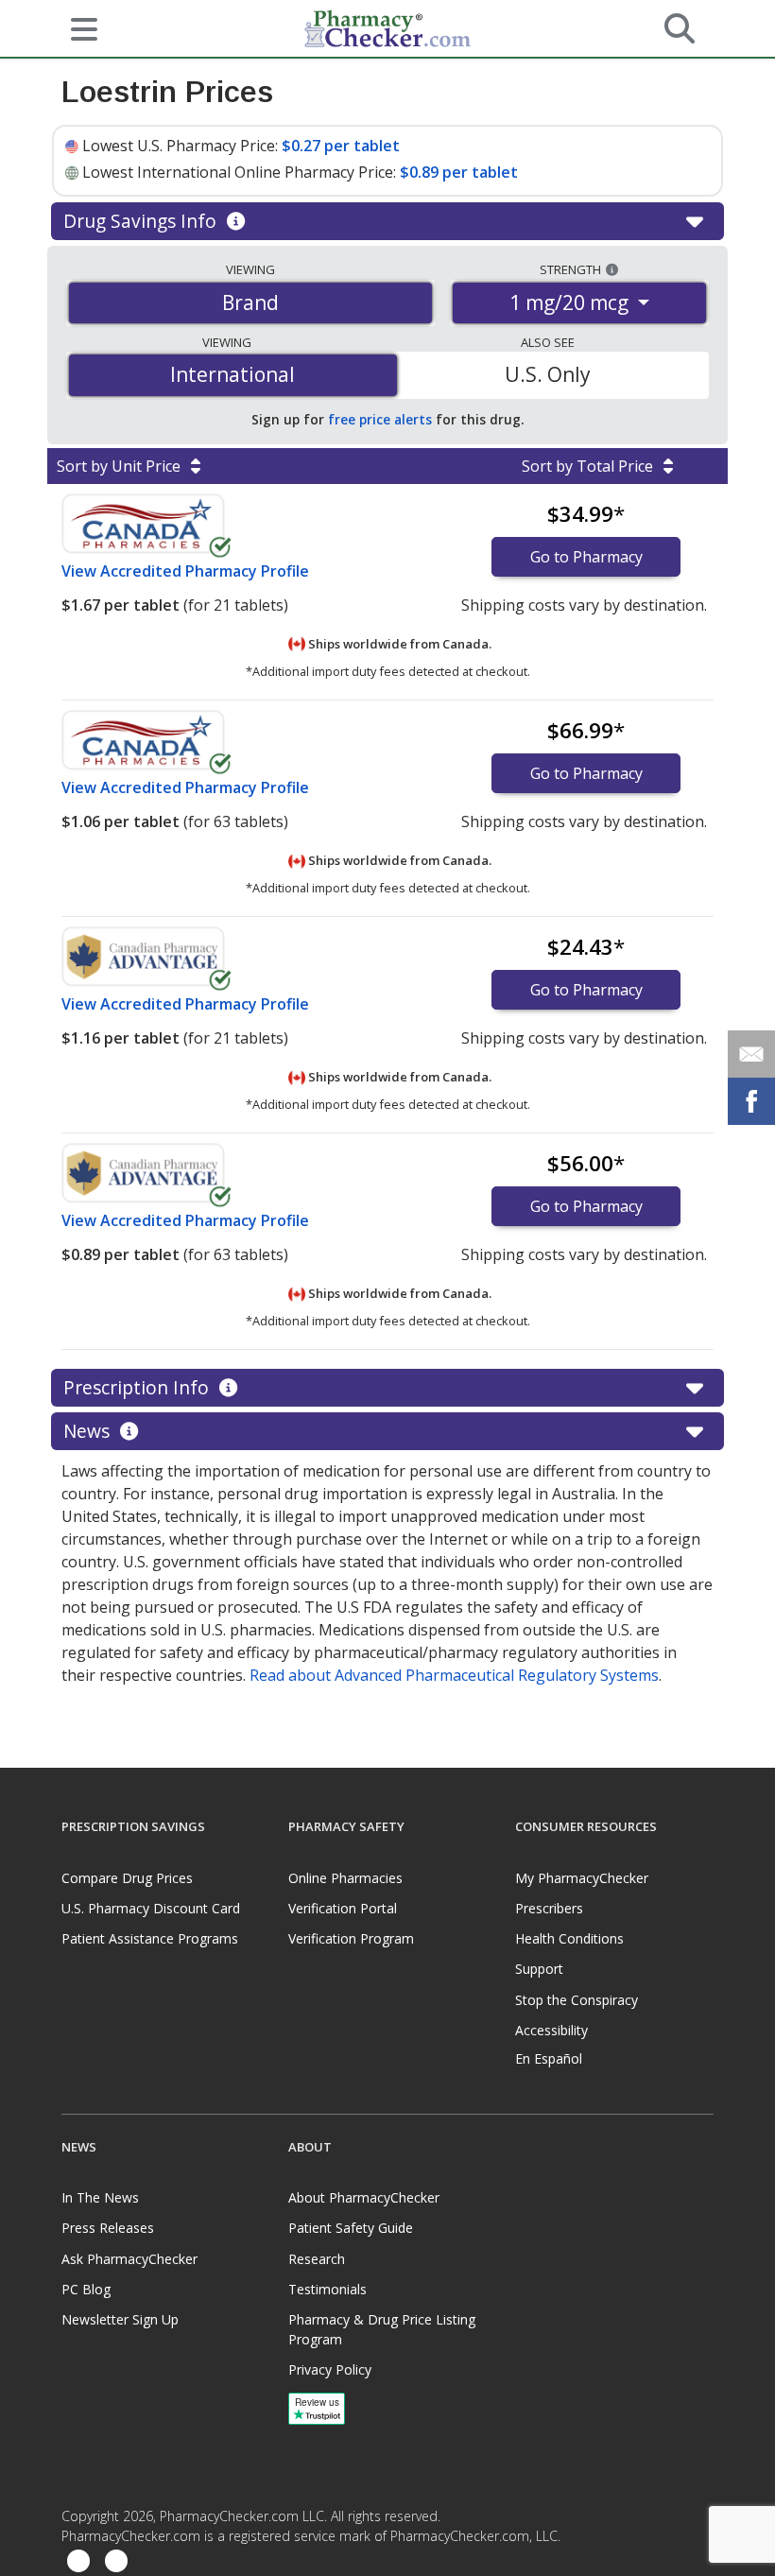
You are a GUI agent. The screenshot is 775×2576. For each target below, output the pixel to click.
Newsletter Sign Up (120, 2319)
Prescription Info (138, 1387)
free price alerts (380, 419)
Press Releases (108, 2228)
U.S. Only (548, 374)
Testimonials (327, 2289)
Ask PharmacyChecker (129, 2259)
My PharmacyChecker (582, 1878)
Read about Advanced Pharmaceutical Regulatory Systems (454, 1675)
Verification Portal (343, 1908)
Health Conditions (569, 1938)
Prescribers (549, 1908)
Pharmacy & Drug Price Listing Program (382, 2329)
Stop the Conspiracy (577, 2000)
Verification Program (351, 1938)
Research (317, 2259)
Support (539, 1969)
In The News (100, 2197)
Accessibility (551, 2030)
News (89, 1431)
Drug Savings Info (142, 221)
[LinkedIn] (116, 2561)
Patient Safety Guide (351, 2228)
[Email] (751, 1054)
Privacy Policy (330, 2369)
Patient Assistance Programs (150, 1938)
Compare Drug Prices (127, 1878)
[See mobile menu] (77, 27)
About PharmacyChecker (364, 2197)
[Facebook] (78, 2561)
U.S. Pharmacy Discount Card (151, 1908)
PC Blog (86, 2289)
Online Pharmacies (345, 1878)
